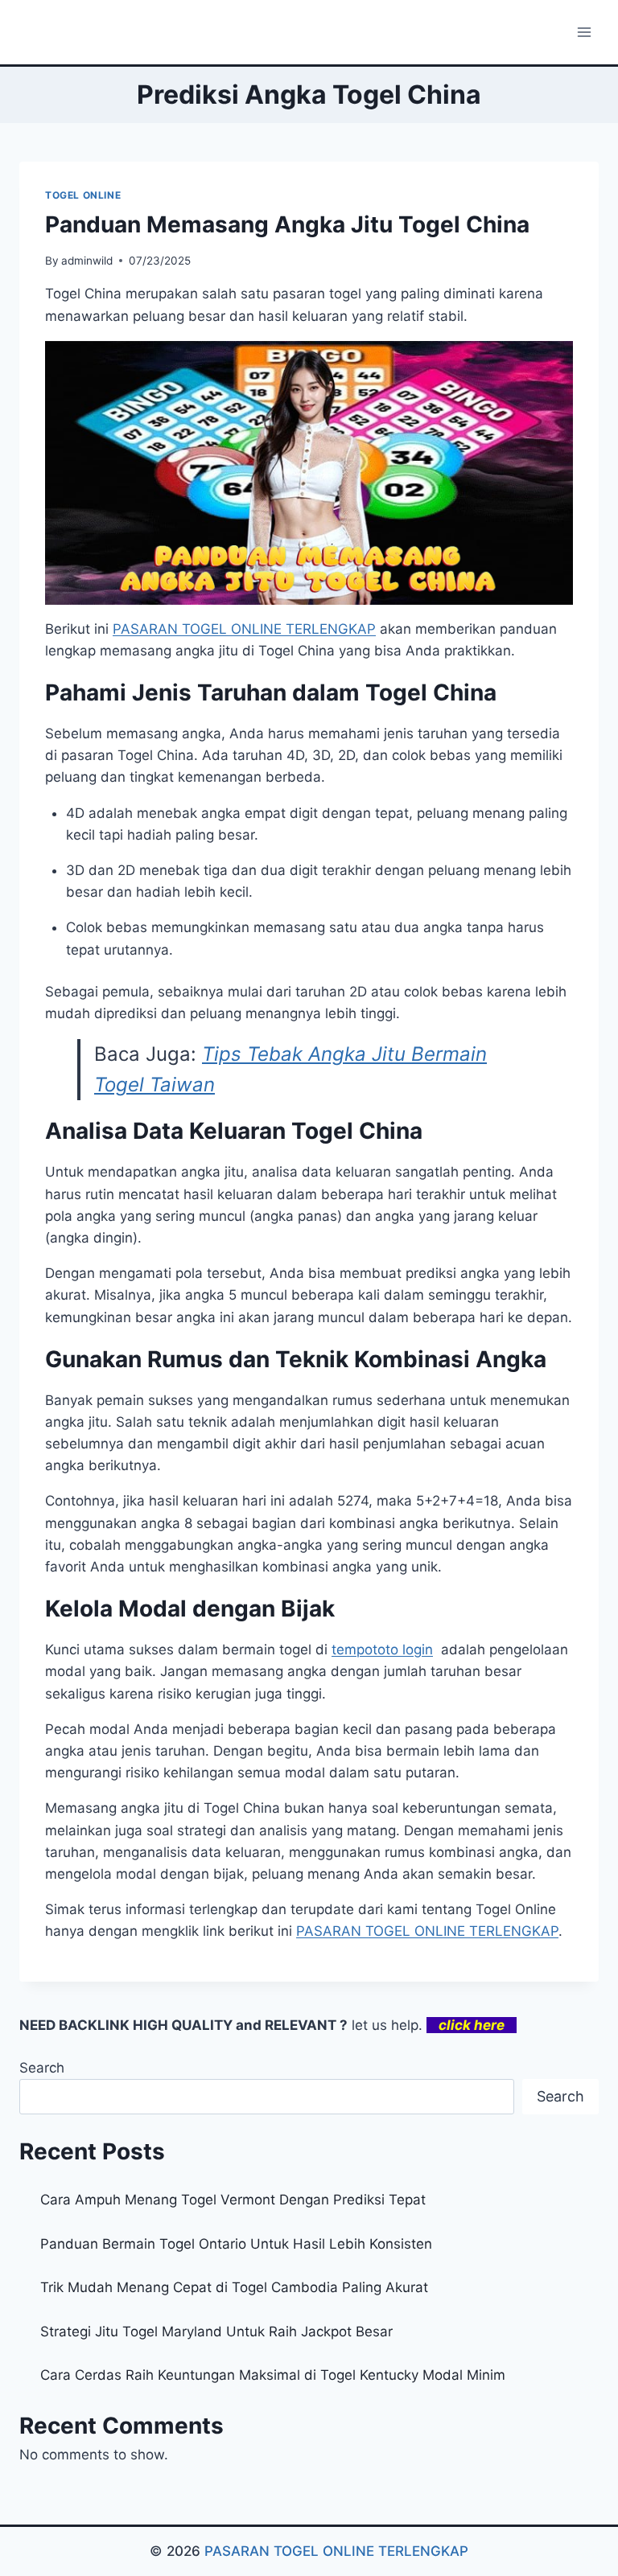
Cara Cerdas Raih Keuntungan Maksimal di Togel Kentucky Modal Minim (273, 2375)
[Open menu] (584, 32)
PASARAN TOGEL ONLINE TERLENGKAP (336, 2551)
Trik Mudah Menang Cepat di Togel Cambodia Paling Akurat (234, 2287)
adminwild (87, 261)
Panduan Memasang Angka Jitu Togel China (287, 224)
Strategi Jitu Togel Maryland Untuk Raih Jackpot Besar (216, 2332)
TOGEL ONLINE (83, 195)
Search (42, 2068)
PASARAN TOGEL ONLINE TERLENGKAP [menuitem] (244, 629)
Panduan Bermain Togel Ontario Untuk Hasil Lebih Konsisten (236, 2244)
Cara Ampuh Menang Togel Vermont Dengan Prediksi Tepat (233, 2200)
